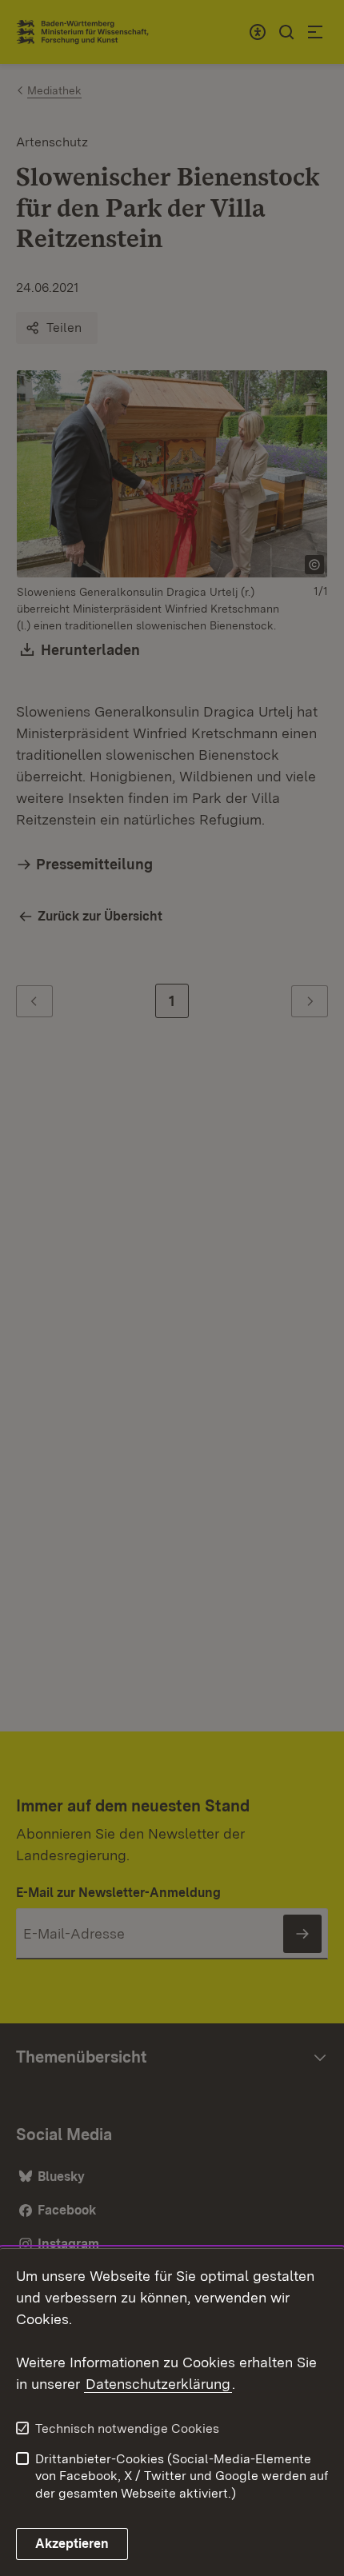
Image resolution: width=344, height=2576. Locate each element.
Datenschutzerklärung (158, 2384)
